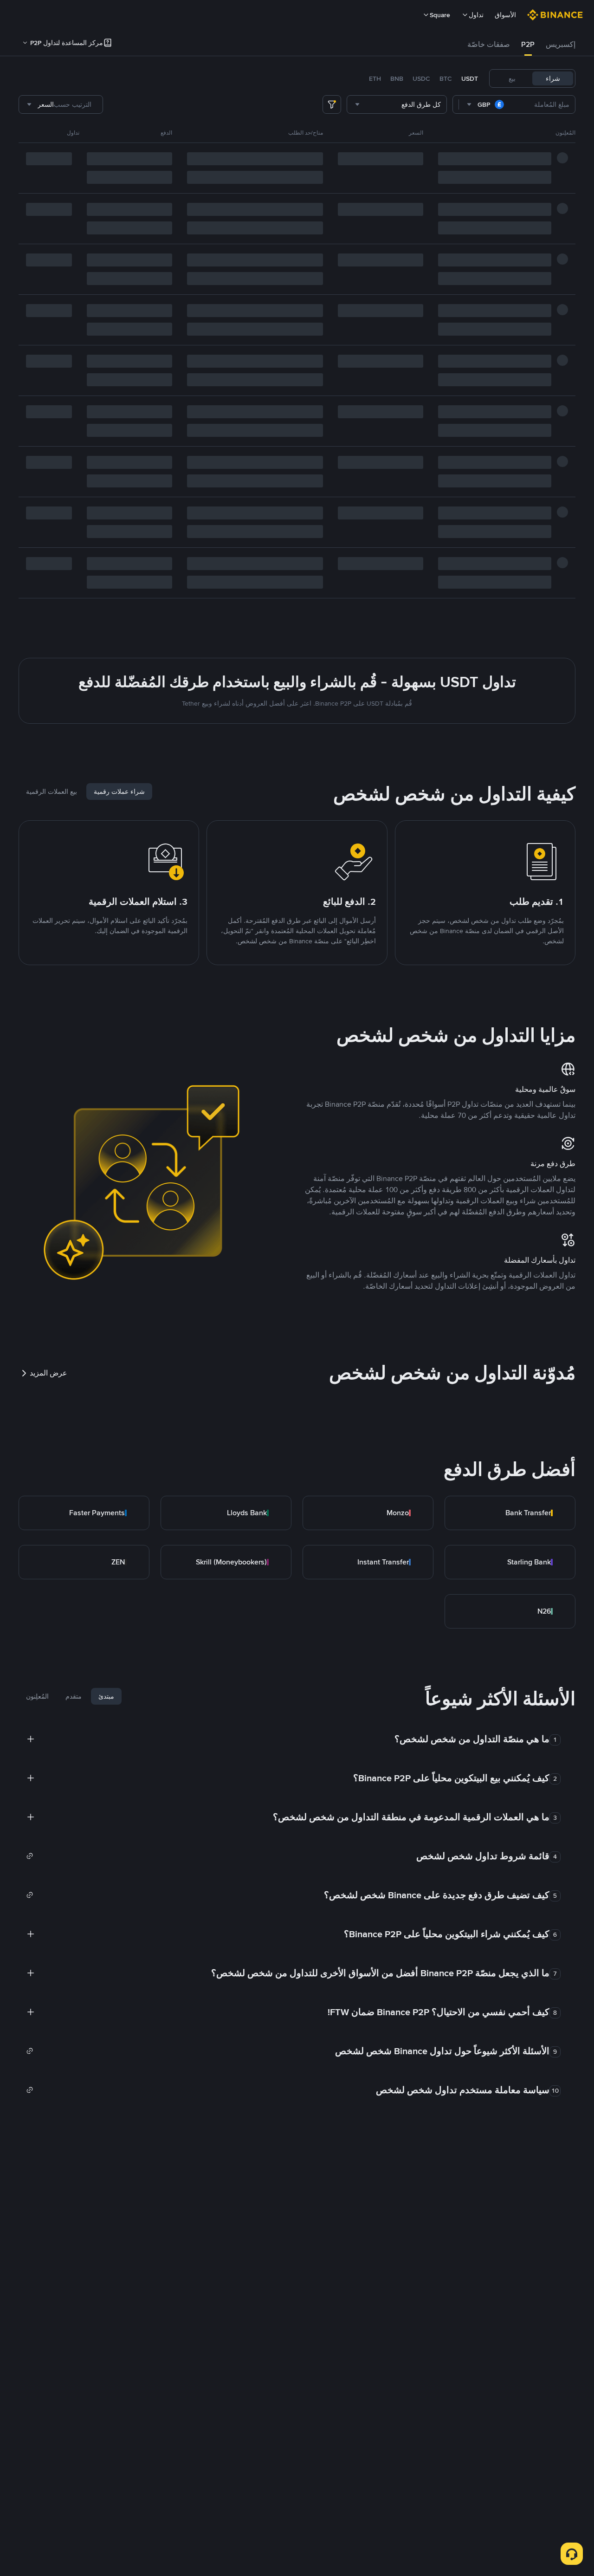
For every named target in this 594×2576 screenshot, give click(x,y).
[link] (510, 1513)
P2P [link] (528, 44)
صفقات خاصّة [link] (489, 44)
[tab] (561, 45)
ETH (375, 78)
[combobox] (486, 104)
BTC (446, 78)
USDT (470, 78)
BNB (397, 78)
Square (440, 15)
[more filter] (332, 104)
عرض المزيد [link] (48, 1373)
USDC (421, 78)
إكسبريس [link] (561, 44)
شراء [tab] (553, 78)
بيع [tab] (512, 78)
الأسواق (505, 15)
